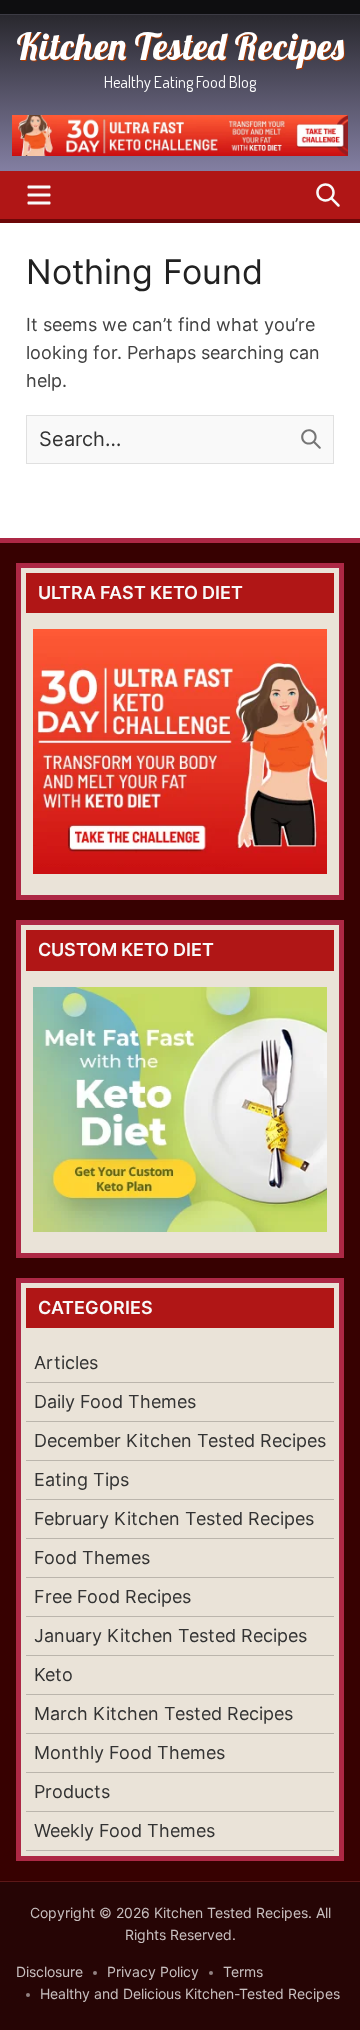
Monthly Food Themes (129, 1752)
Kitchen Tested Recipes (180, 46)
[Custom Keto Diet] (180, 1109)
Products (72, 1791)
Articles (66, 1362)
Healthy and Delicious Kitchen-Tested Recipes (190, 1993)
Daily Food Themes (115, 1401)
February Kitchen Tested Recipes (174, 1518)
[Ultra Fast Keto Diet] (180, 150)
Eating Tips (81, 1479)
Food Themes (92, 1557)
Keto (53, 1674)
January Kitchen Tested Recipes (170, 1635)
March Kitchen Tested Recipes (163, 1713)
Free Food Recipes (112, 1596)
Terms (243, 1971)
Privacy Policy (153, 1971)
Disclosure (49, 1971)
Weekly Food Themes (124, 1830)
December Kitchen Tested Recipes (180, 1440)
